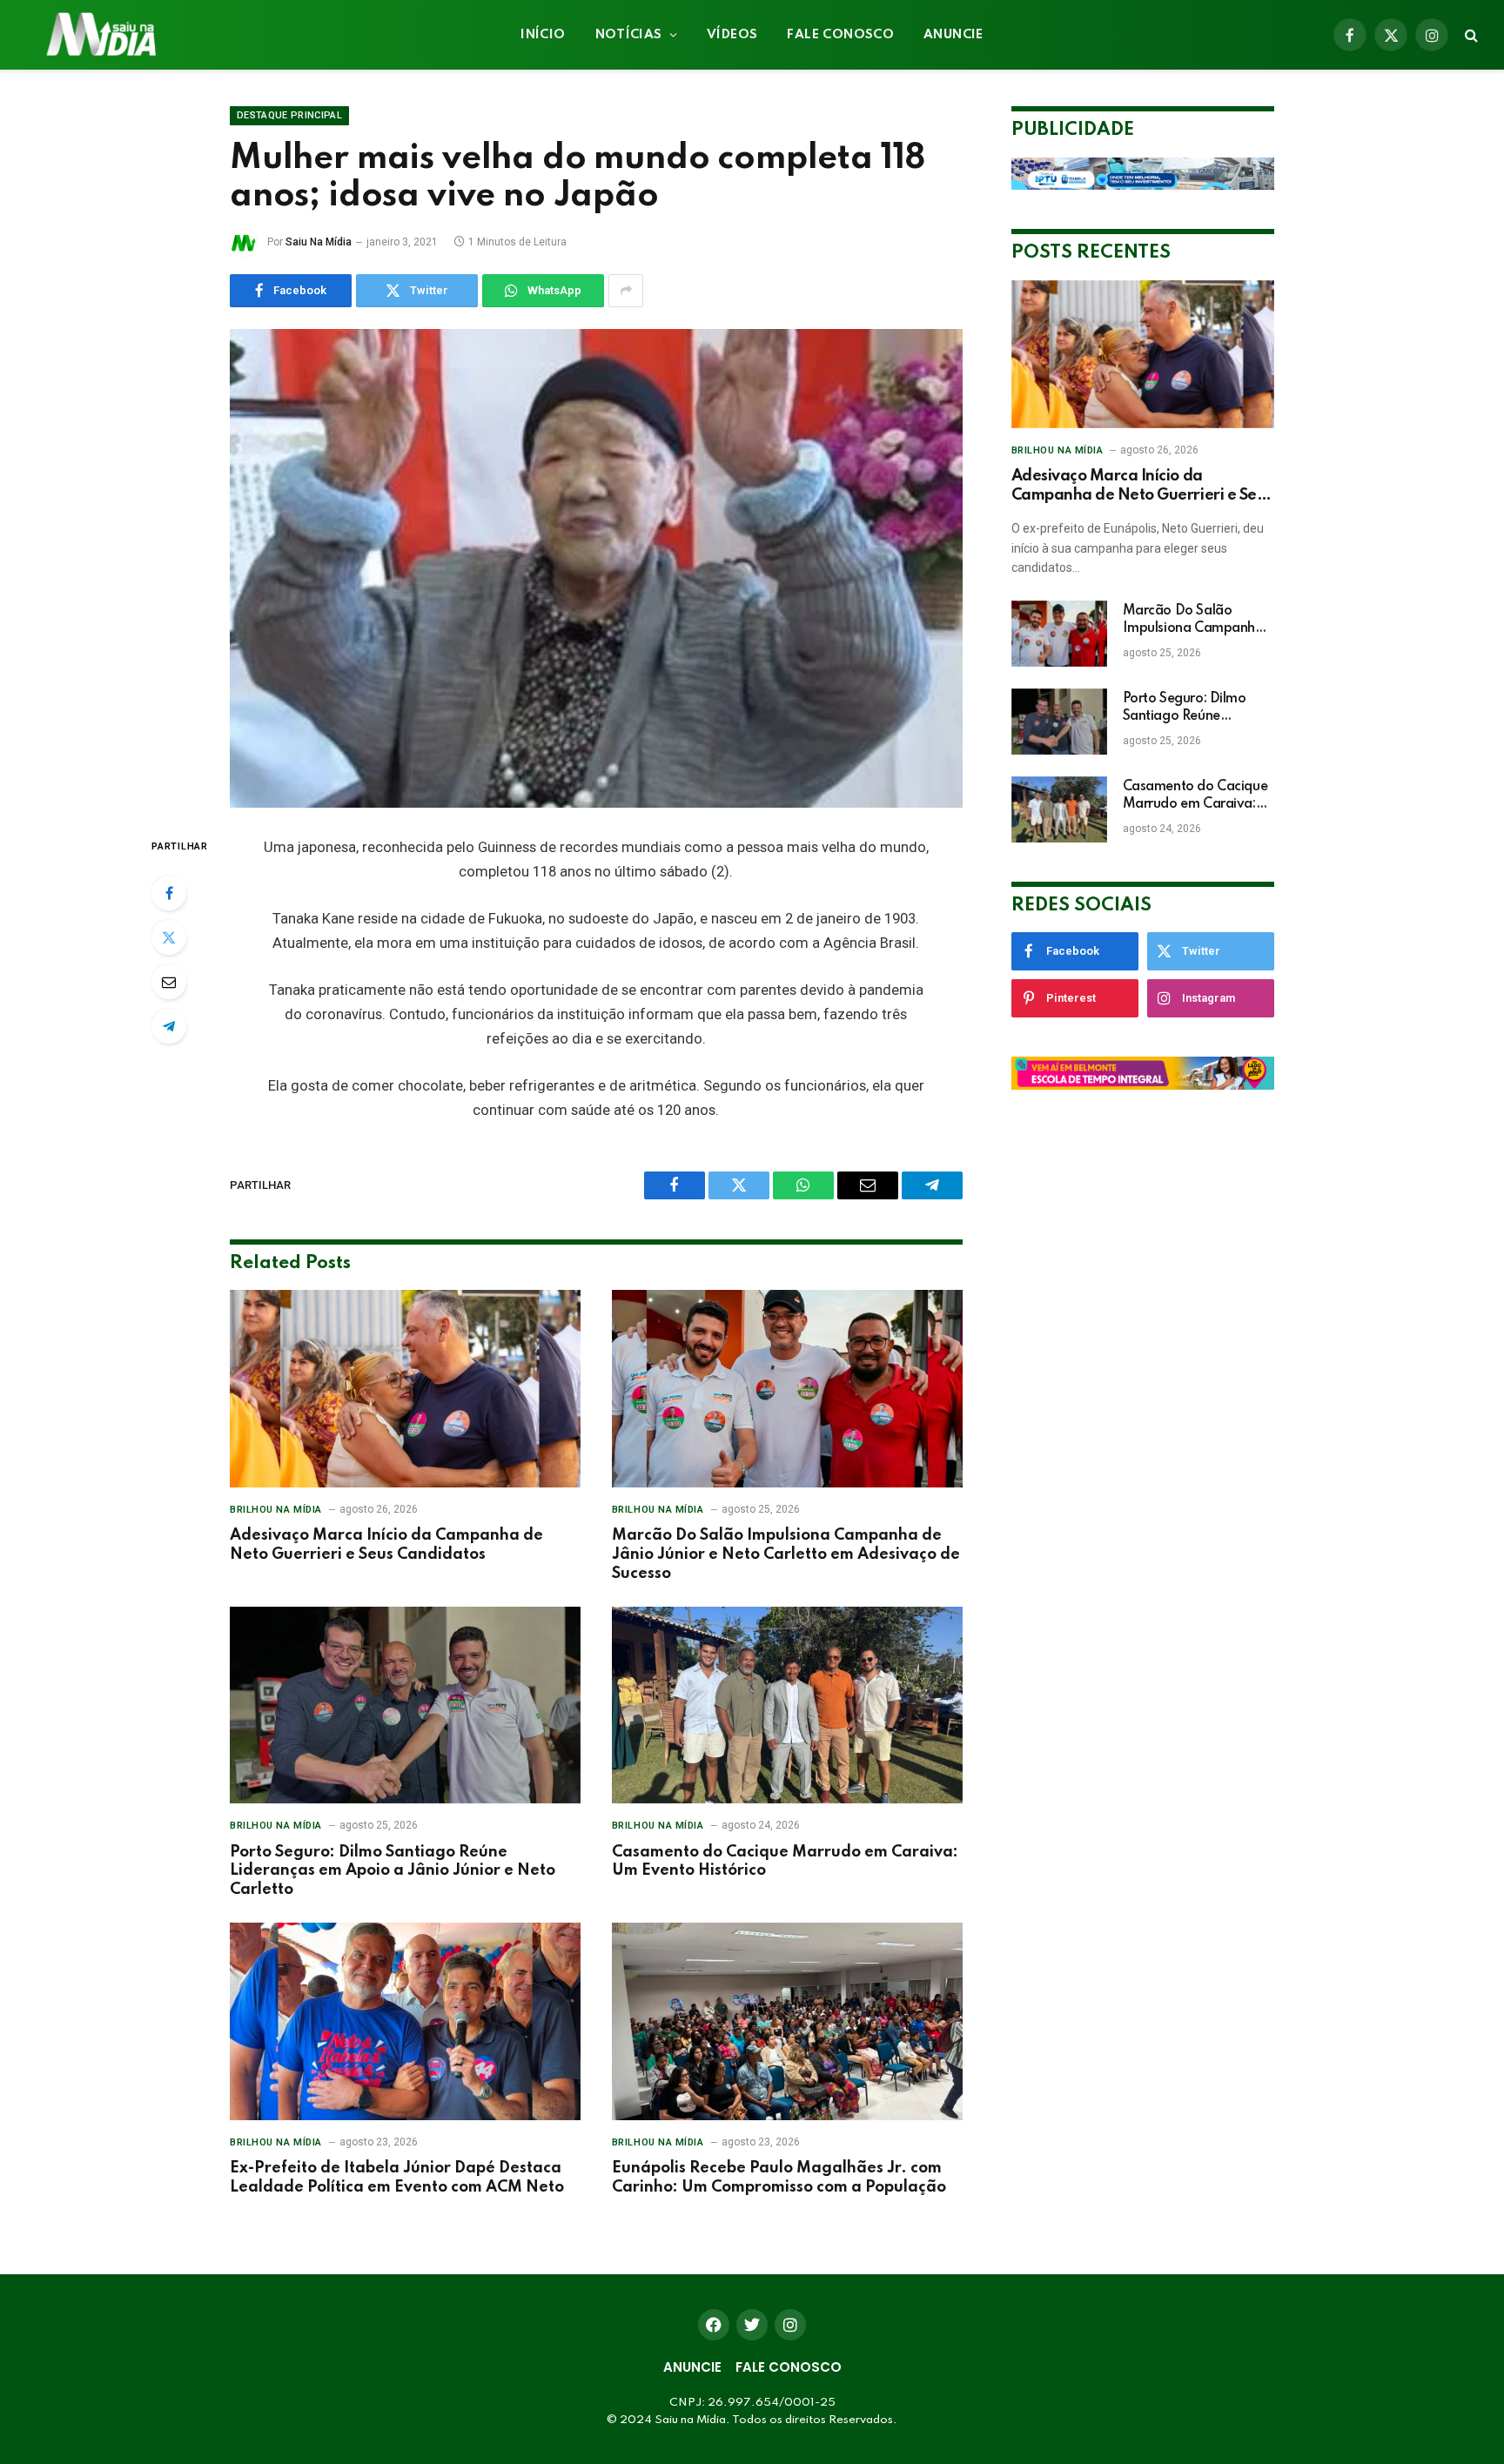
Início (543, 35)
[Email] (169, 982)
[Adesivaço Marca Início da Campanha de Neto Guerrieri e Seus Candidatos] (405, 1389)
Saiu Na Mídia (319, 242)
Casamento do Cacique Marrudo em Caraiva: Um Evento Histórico (785, 1862)
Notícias (629, 35)
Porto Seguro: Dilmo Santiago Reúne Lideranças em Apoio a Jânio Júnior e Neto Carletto (393, 1871)
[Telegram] (169, 1026)
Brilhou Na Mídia (276, 1510)
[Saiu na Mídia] (100, 35)
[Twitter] (169, 937)
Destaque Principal (289, 115)
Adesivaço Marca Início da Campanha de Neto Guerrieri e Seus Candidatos (386, 1545)
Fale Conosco (840, 35)
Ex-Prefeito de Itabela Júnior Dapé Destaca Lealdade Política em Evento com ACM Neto (397, 2178)
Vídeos (732, 35)
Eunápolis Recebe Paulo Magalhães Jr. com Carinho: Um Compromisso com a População (779, 2178)
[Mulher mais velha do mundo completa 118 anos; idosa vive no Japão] (596, 568)
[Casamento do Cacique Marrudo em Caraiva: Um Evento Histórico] (787, 1705)
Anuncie (953, 35)
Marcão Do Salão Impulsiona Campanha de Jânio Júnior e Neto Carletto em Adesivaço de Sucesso (786, 1554)
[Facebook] (169, 893)
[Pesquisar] (1470, 35)
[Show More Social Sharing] (626, 291)
